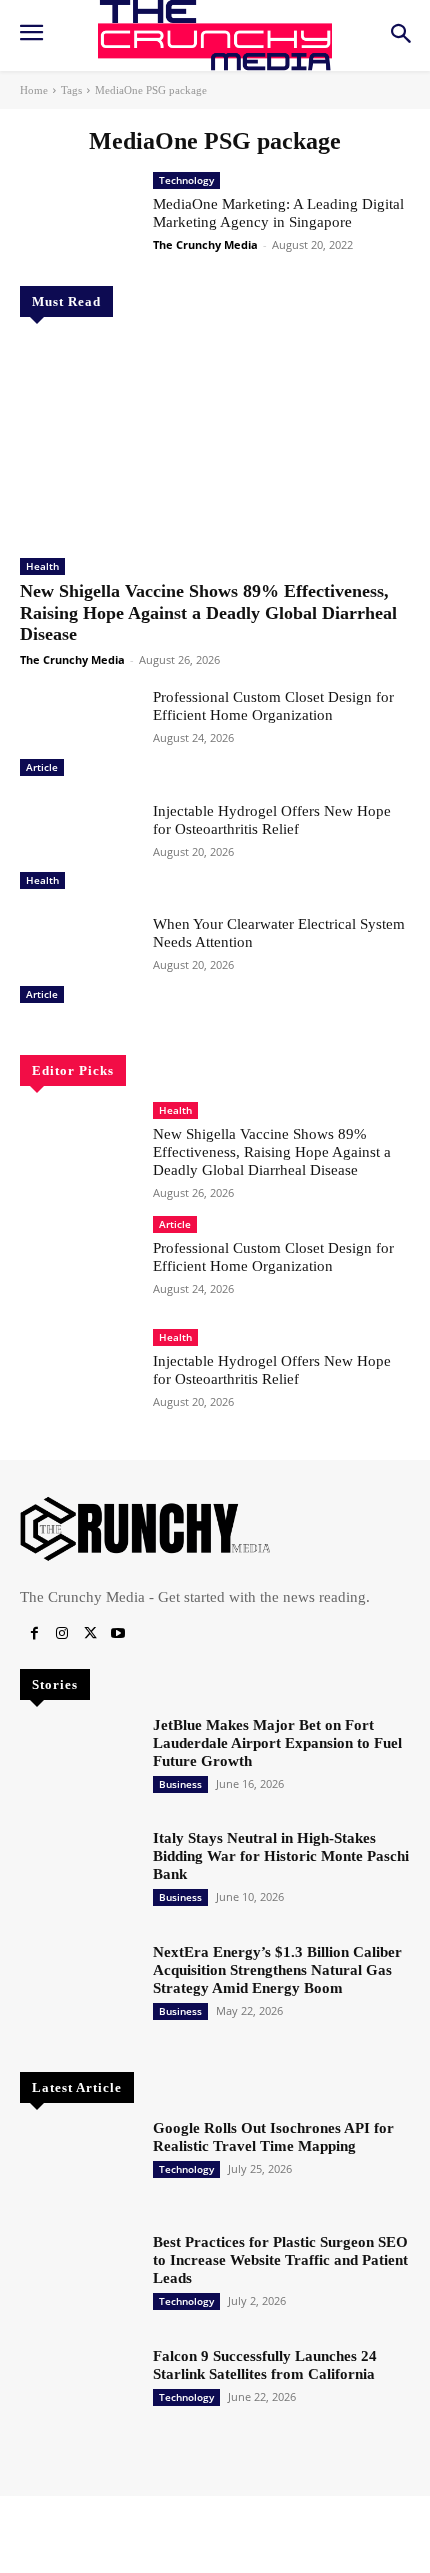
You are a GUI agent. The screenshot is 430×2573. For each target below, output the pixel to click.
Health (42, 566)
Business (180, 1784)
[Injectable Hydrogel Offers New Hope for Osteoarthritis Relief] (78, 849)
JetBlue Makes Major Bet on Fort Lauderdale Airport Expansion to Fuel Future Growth (277, 1743)
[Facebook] (34, 1634)
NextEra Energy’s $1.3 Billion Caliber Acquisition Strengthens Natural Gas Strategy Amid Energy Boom (277, 1970)
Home (34, 90)
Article (42, 767)
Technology (186, 180)
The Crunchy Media (72, 659)
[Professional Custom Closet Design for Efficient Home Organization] (78, 735)
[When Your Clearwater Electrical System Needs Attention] (78, 962)
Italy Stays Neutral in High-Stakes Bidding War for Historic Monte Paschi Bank (281, 1856)
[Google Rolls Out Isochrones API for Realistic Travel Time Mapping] (78, 2166)
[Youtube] (118, 1634)
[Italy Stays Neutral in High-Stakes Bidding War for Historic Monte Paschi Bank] (78, 1876)
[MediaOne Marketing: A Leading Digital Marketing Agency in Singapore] (78, 219)
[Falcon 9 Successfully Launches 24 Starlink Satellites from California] (78, 2394)
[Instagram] (62, 1634)
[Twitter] (90, 1634)
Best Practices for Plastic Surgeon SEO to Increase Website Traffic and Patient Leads (280, 2260)
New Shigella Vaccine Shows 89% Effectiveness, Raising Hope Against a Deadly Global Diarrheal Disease (208, 612)
